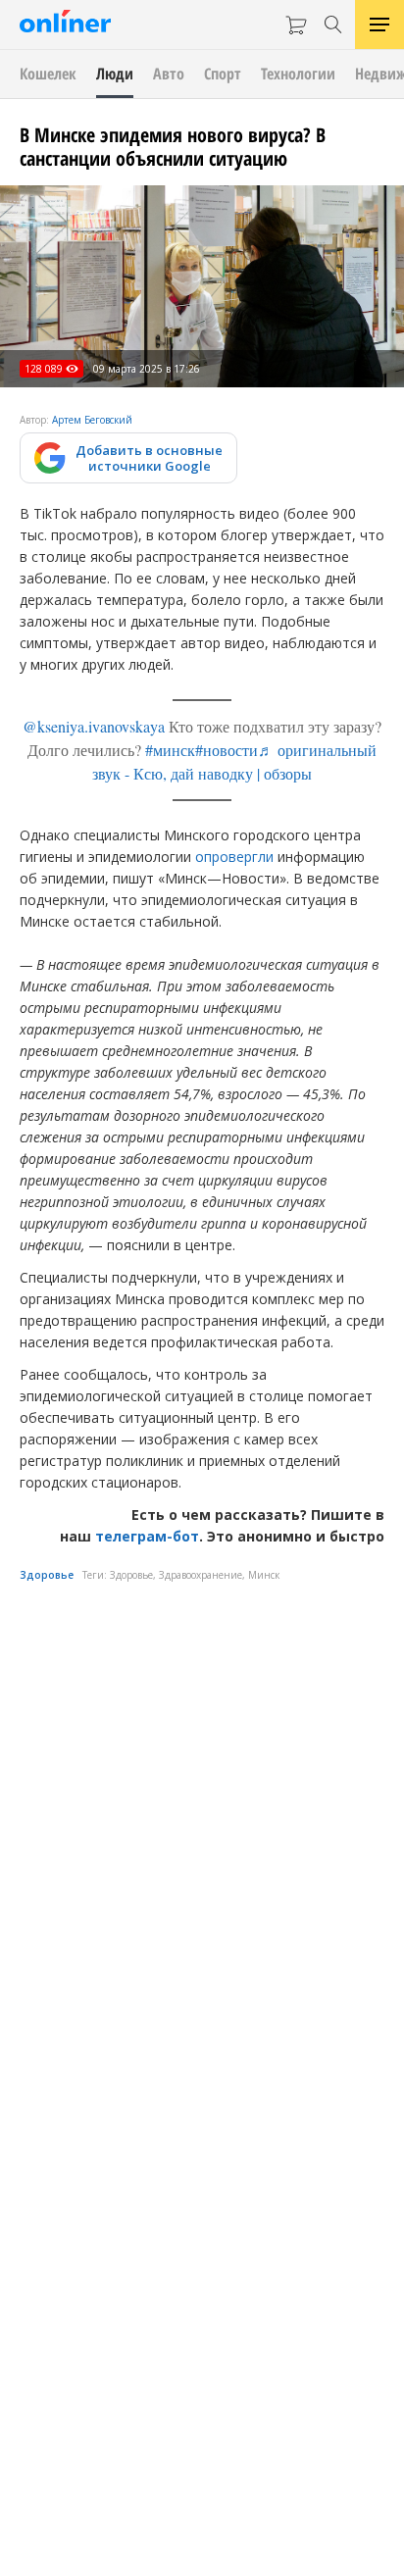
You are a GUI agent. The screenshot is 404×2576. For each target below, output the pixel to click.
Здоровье (47, 1575)
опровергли (234, 857)
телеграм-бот (147, 1536)
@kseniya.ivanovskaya (94, 726)
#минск (170, 750)
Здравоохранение (201, 1575)
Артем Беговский (92, 420)
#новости (227, 750)
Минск (264, 1575)
